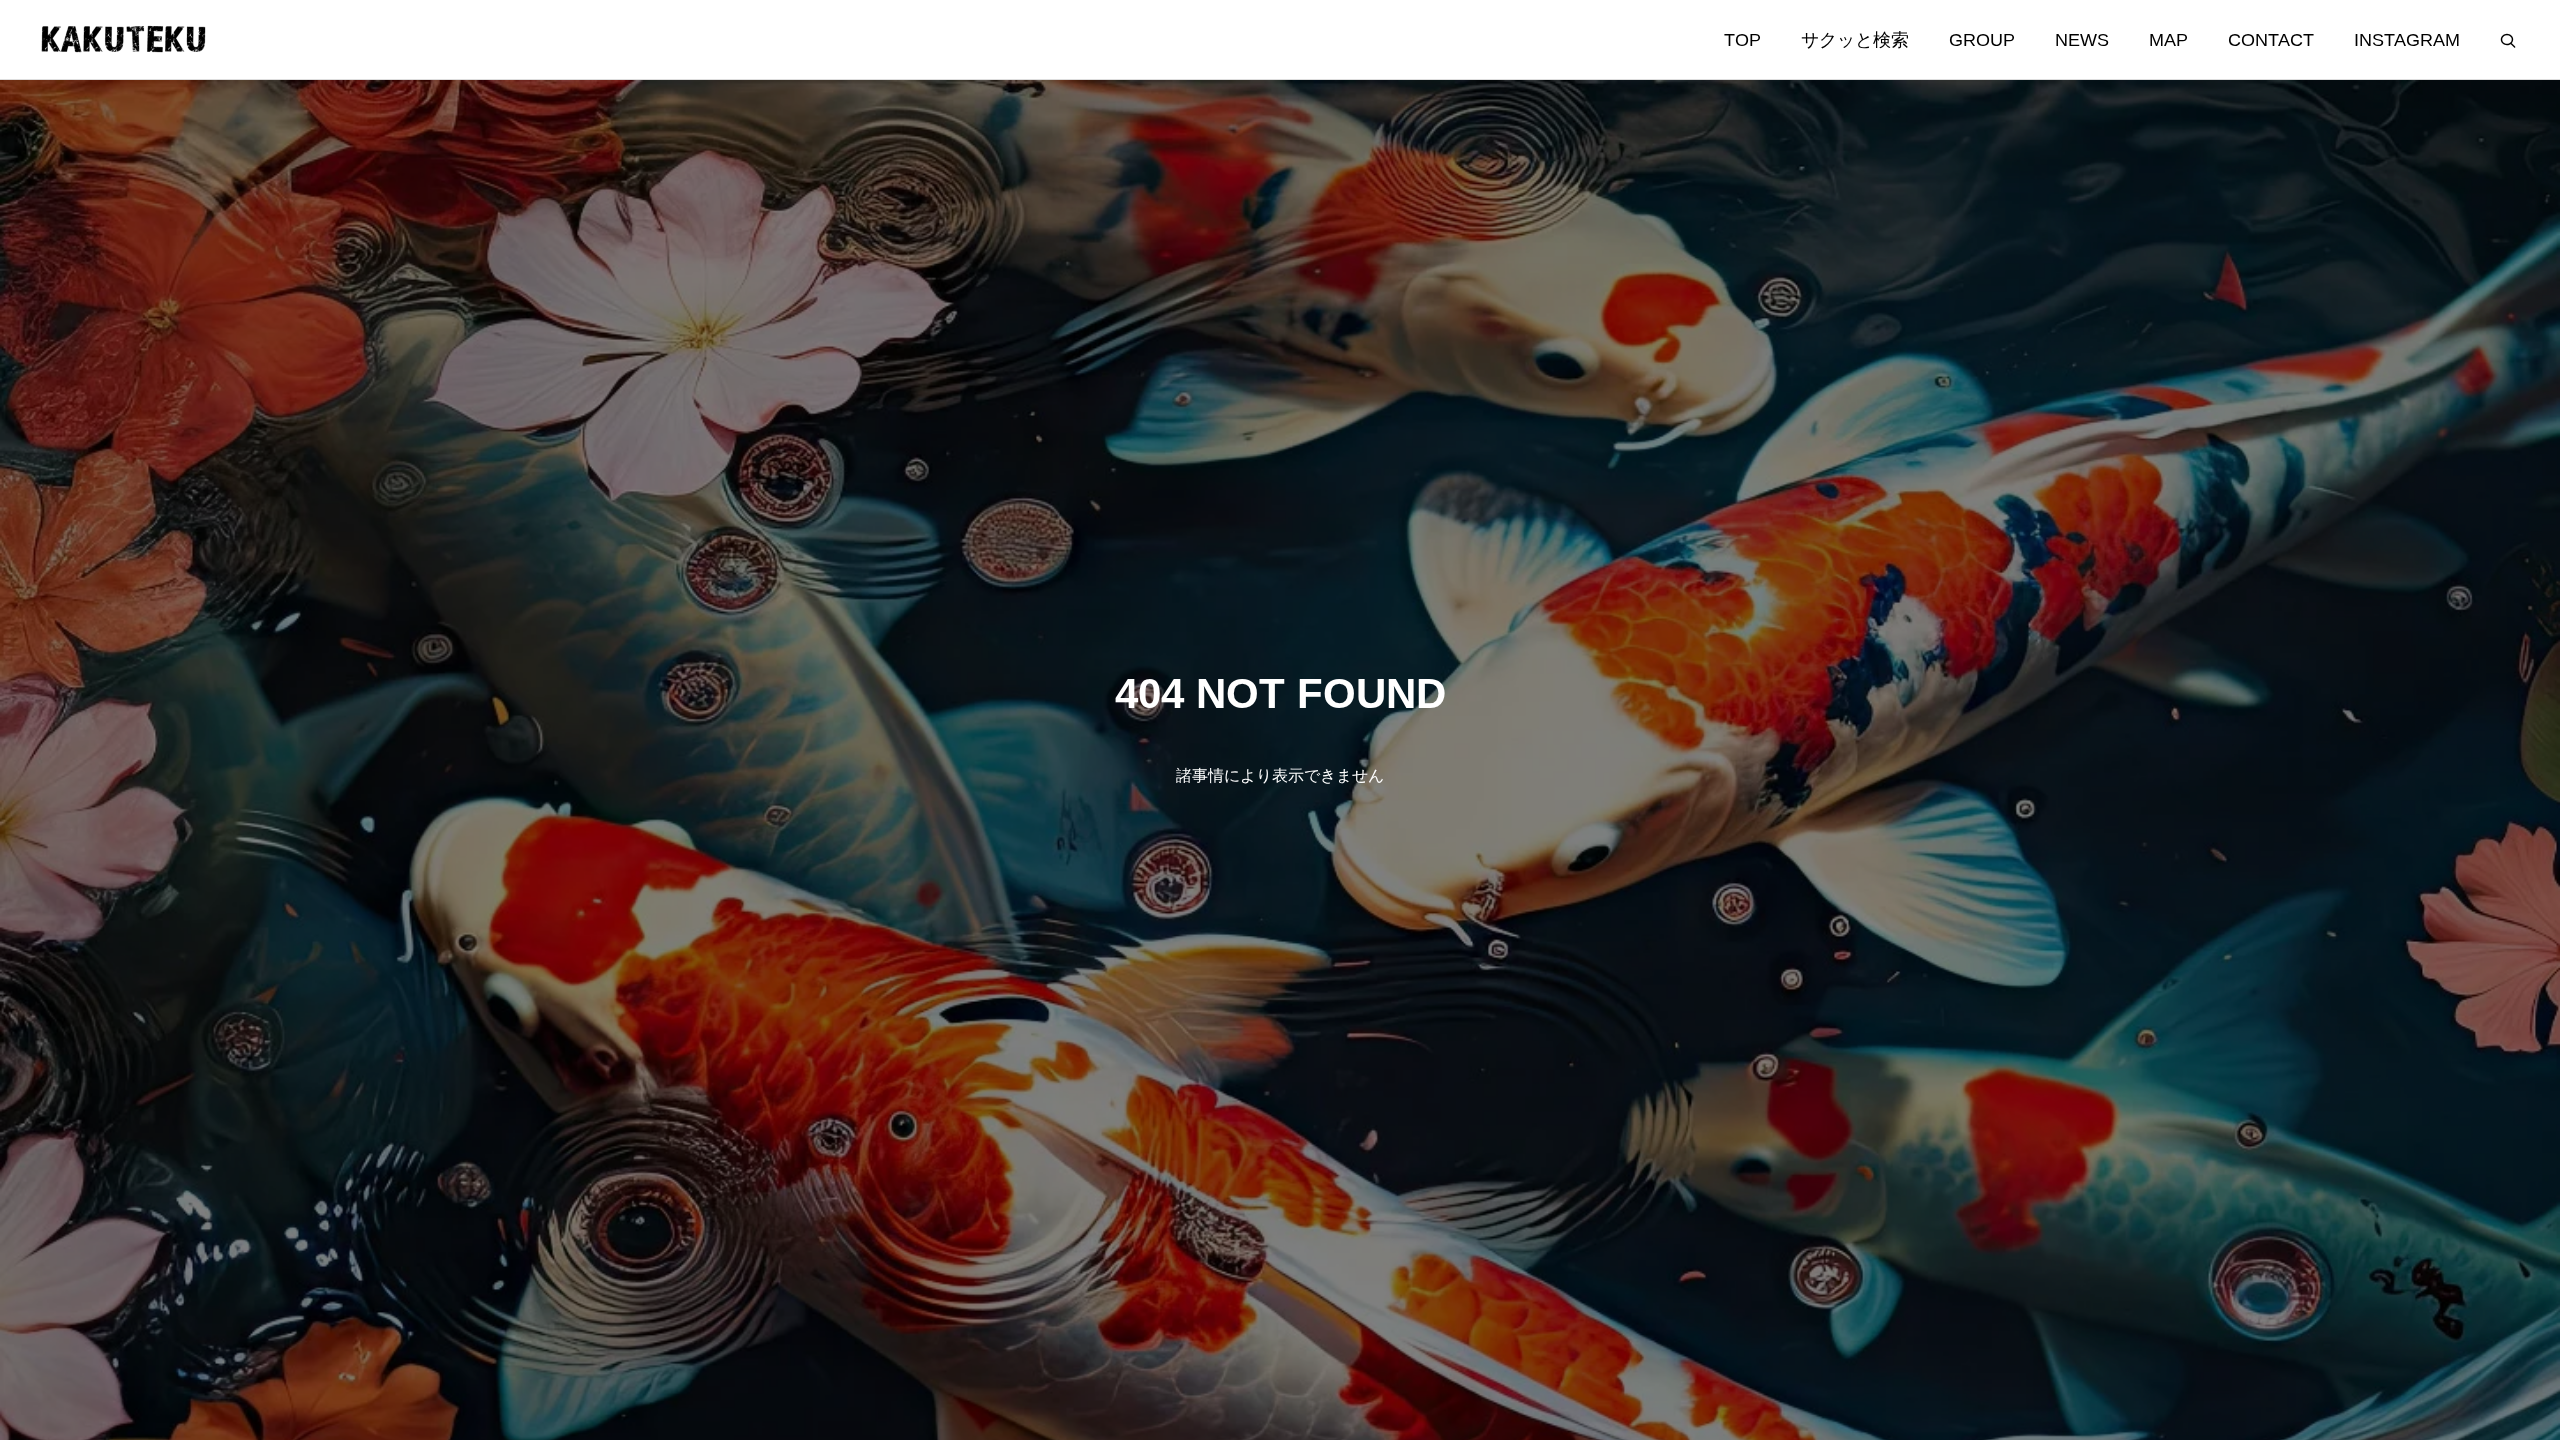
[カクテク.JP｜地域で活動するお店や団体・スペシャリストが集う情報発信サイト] (124, 39)
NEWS (2082, 40)
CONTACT (2271, 40)
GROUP (1982, 40)
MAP (2168, 40)
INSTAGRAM (2407, 40)
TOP (1742, 40)
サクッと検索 (1855, 40)
